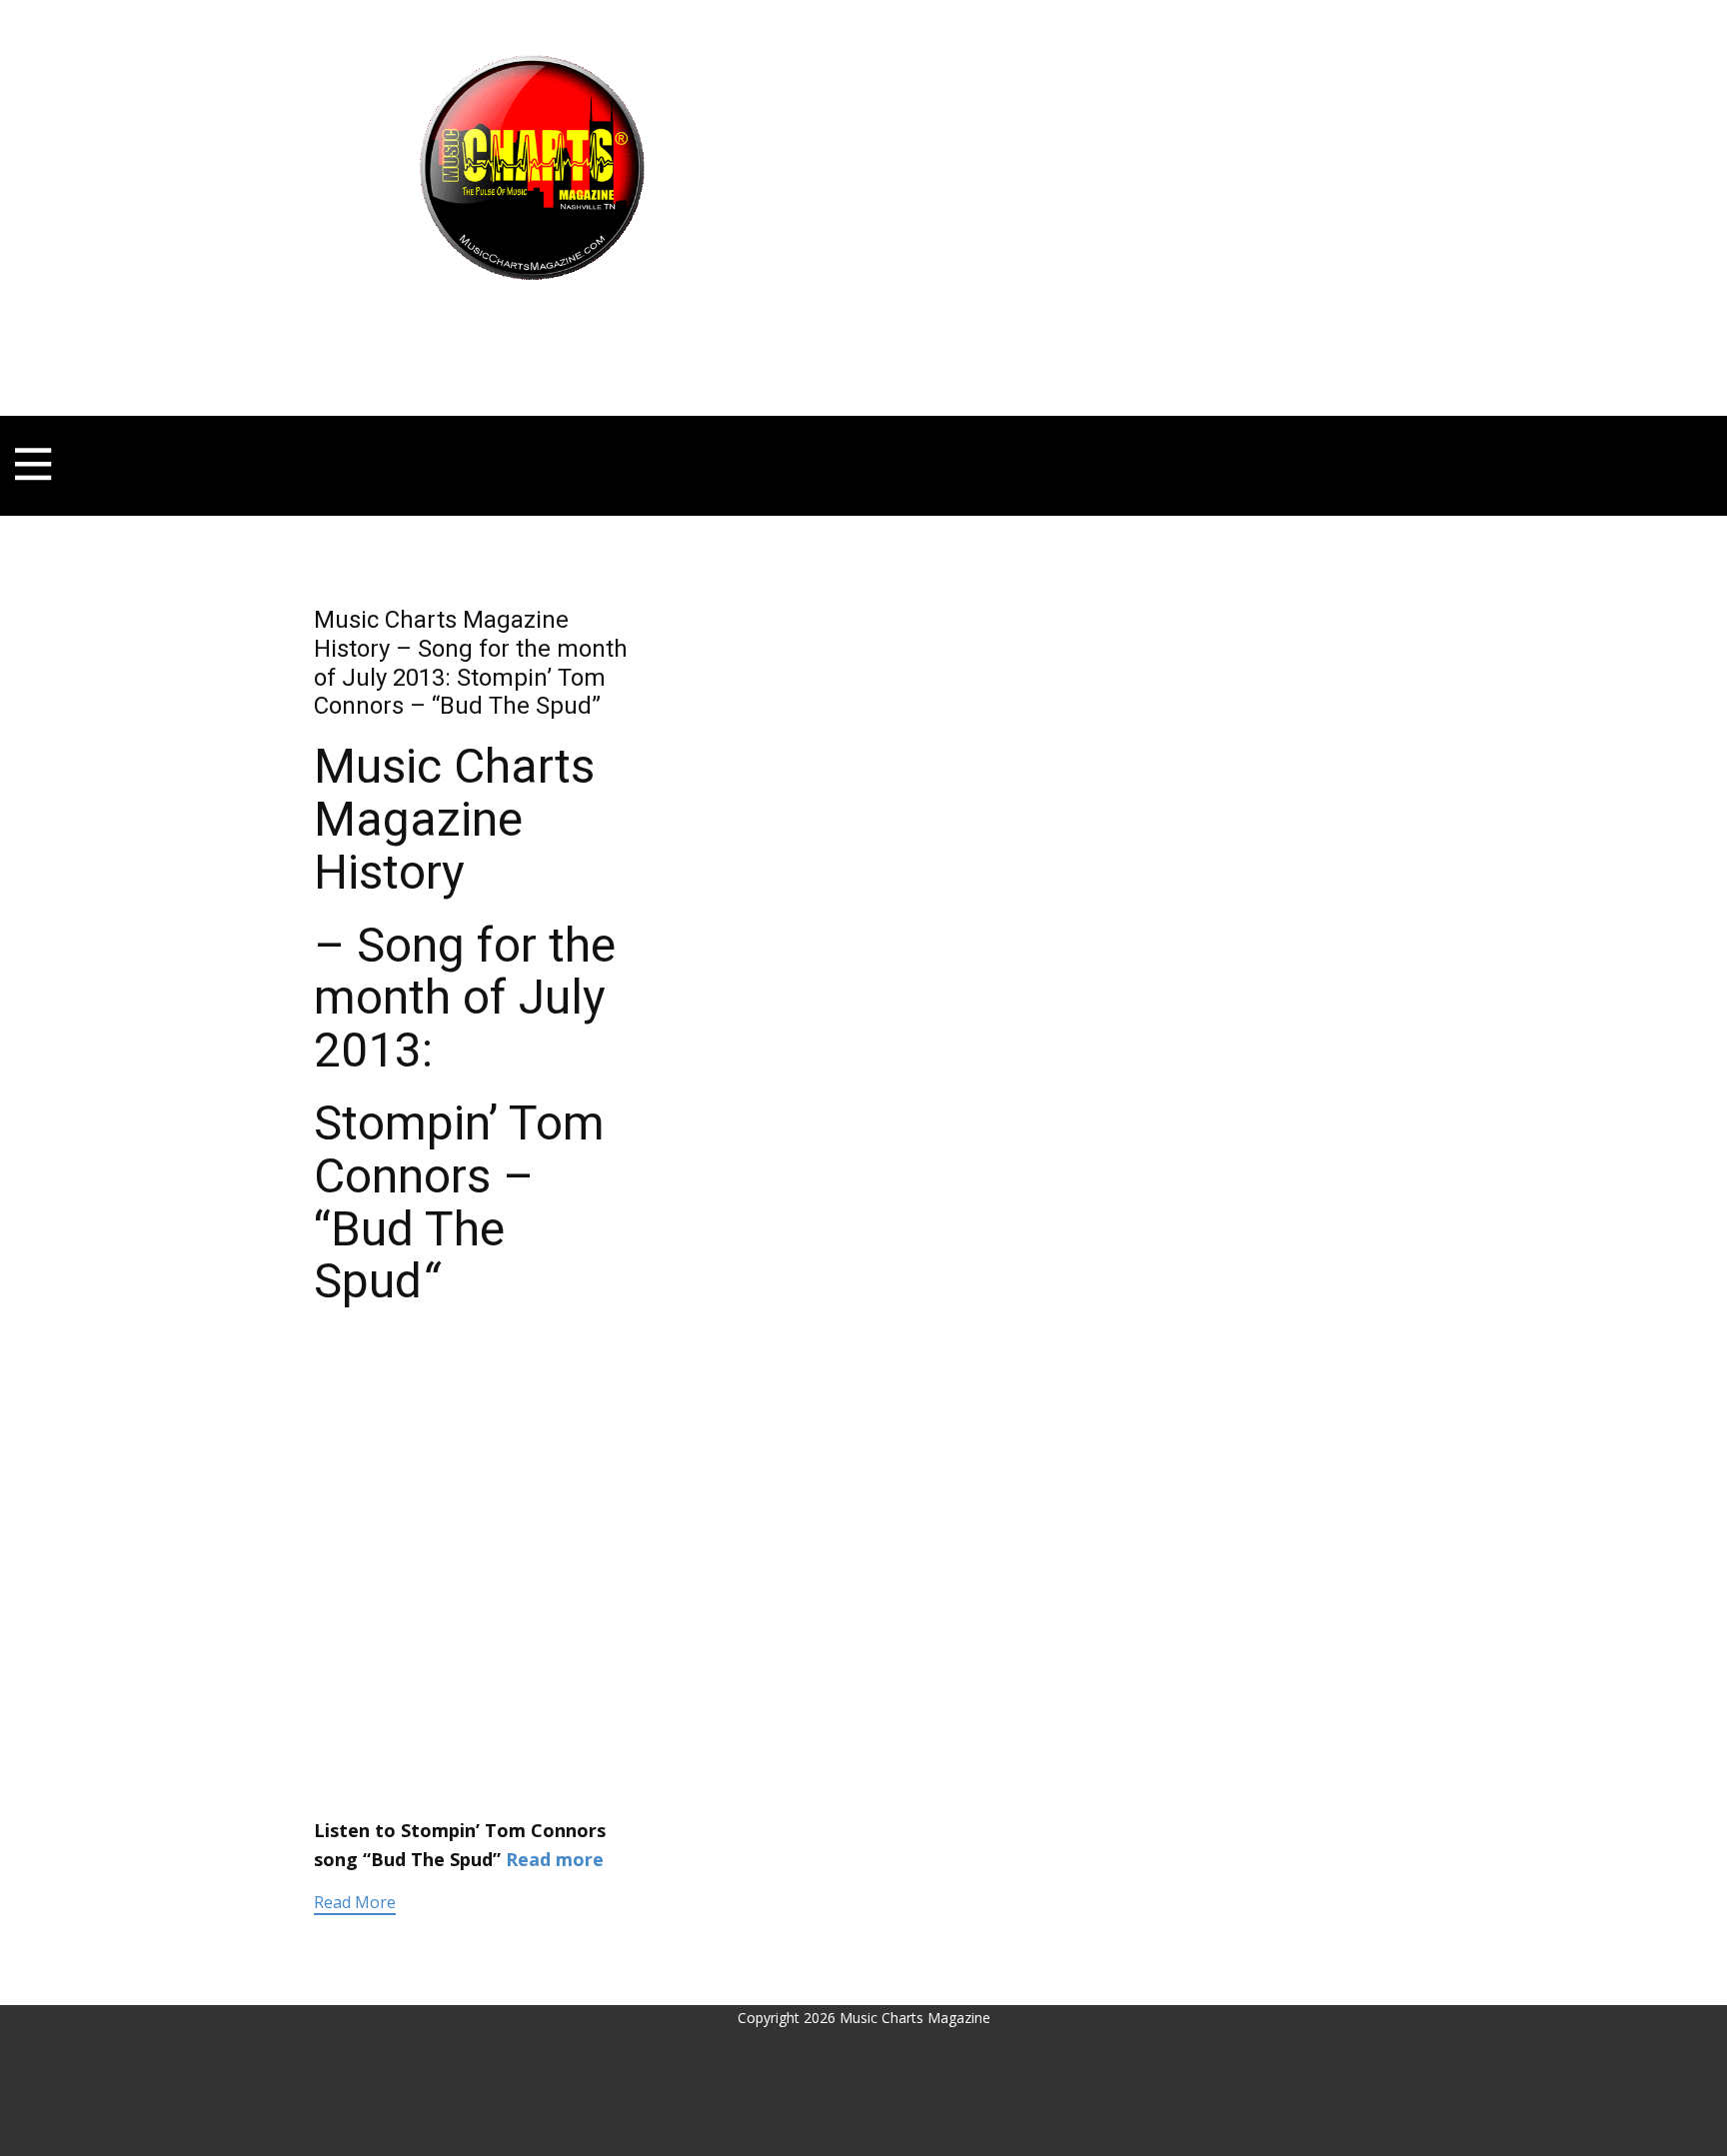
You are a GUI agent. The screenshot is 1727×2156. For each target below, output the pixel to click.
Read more (555, 1859)
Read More (355, 1902)
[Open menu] (532, 319)
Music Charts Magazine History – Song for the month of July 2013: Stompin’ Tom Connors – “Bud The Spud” (471, 663)
